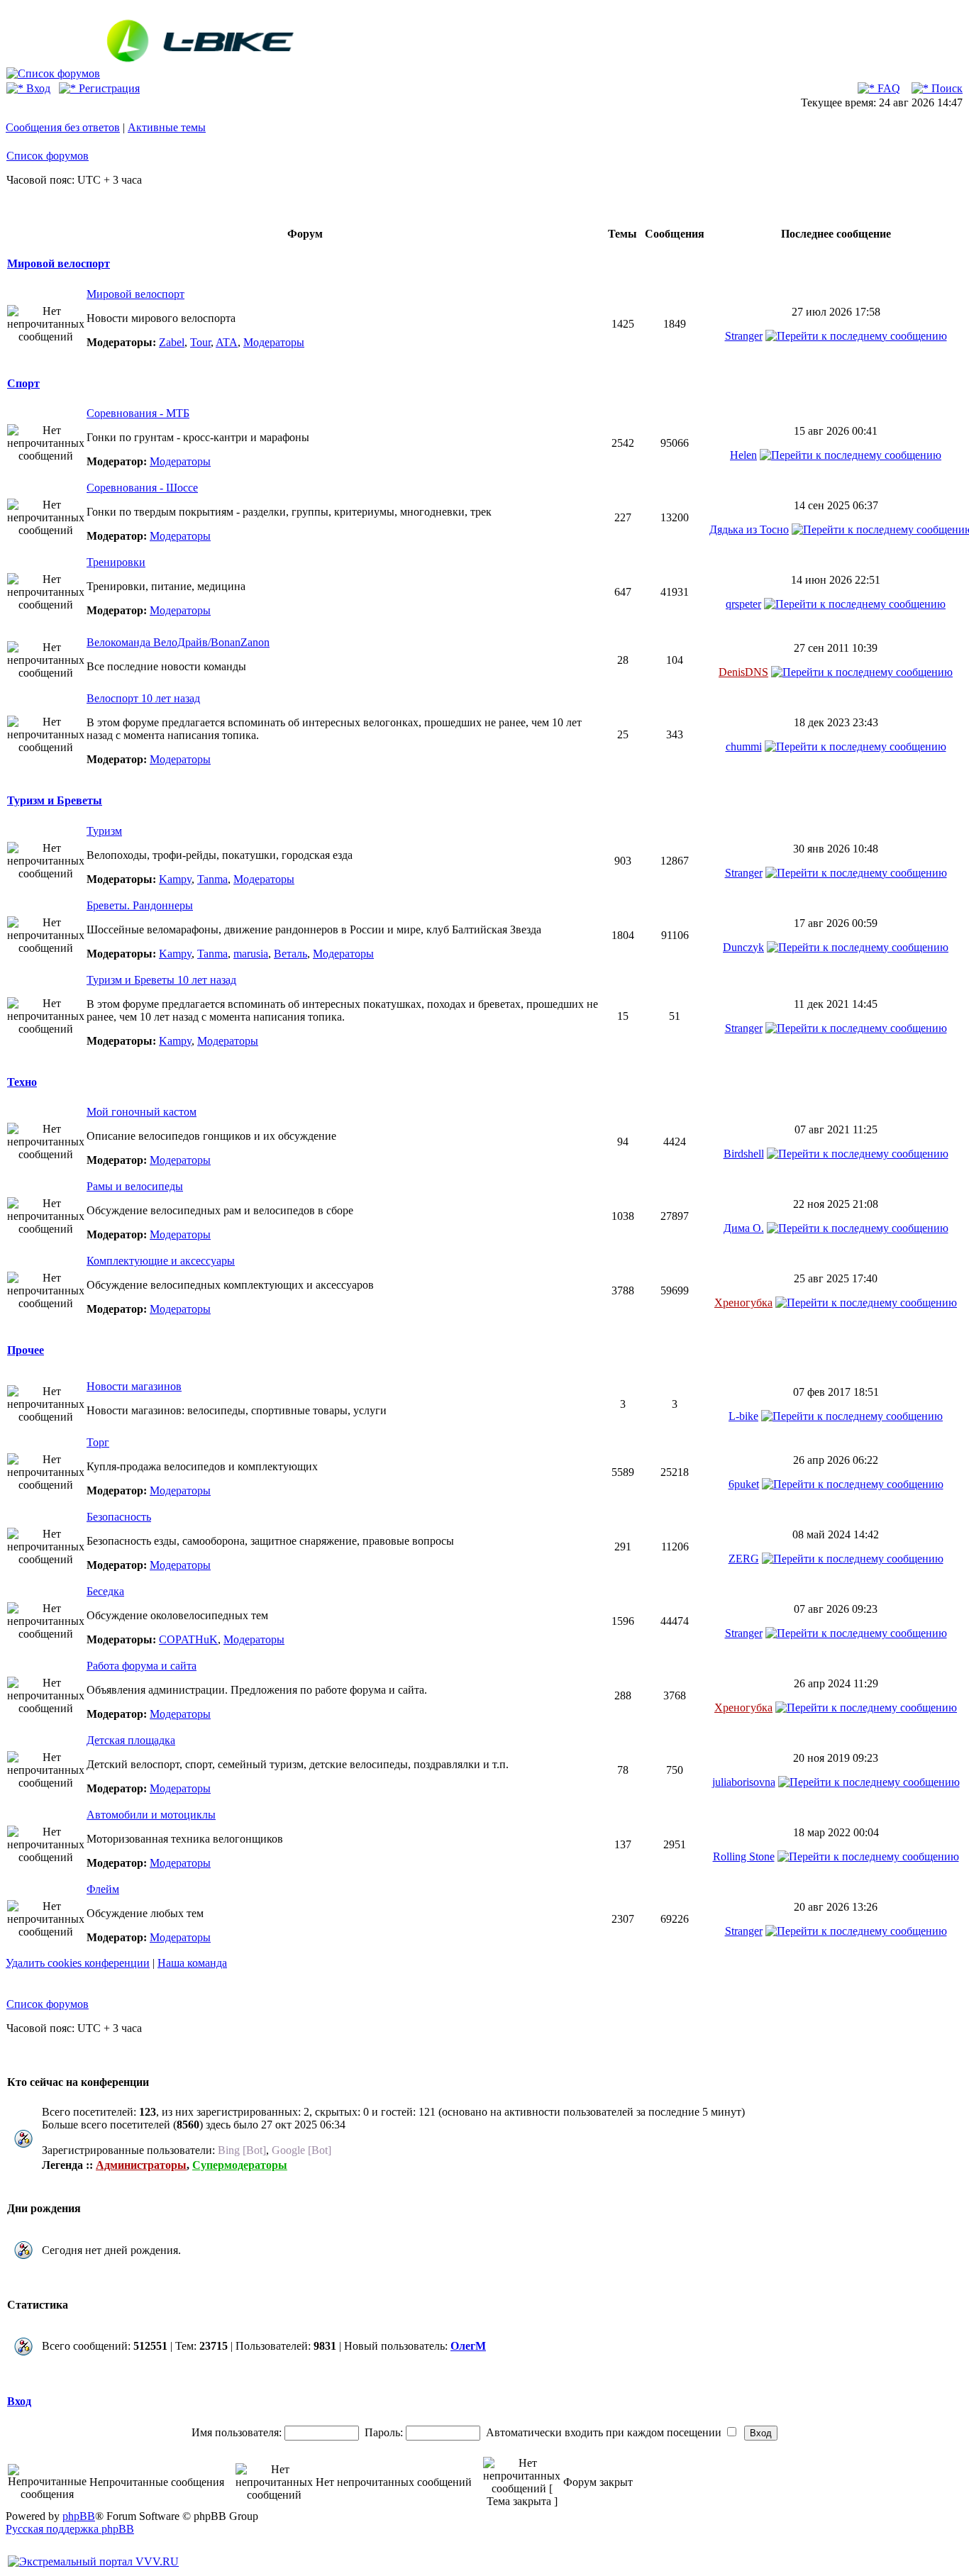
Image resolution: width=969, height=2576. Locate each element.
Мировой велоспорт (59, 263)
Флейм (103, 1889)
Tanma (212, 879)
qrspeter (743, 604)
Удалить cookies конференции (78, 1963)
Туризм (104, 831)
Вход (37, 88)
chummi (744, 746)
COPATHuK (188, 1639)
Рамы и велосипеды (135, 1186)
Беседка (105, 1591)
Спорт (23, 383)
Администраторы (141, 2165)
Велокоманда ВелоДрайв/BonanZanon (178, 642)
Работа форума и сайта (142, 1666)
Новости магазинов (134, 1386)
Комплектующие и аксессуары (161, 1261)
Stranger (744, 336)
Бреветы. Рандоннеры (140, 905)
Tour (200, 342)
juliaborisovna (744, 1782)
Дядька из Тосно (749, 529)
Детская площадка (131, 1740)
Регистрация (108, 88)
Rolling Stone (744, 1856)
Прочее (26, 1350)
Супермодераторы (240, 2165)
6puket (744, 1484)
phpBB (79, 2516)
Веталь (290, 954)
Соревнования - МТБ (138, 413)
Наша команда (192, 1963)
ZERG (744, 1559)
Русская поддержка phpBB (70, 2529)
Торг (98, 1442)
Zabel (172, 342)
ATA (227, 342)
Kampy (175, 879)
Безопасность (119, 1517)
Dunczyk (743, 947)
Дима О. (744, 1228)
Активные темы (167, 127)
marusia (251, 954)
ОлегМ (468, 2346)
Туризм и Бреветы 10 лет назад (161, 980)
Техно (22, 1082)
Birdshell (744, 1154)
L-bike (743, 1416)
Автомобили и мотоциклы (151, 1815)
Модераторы (274, 342)
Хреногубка (743, 1303)
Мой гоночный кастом (142, 1112)
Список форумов (48, 156)
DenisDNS (743, 672)
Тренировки (116, 562)
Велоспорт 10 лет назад (143, 698)
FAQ (887, 88)
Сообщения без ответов (63, 127)
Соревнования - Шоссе (142, 488)
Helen (743, 455)
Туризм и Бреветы (55, 800)
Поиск (946, 88)
